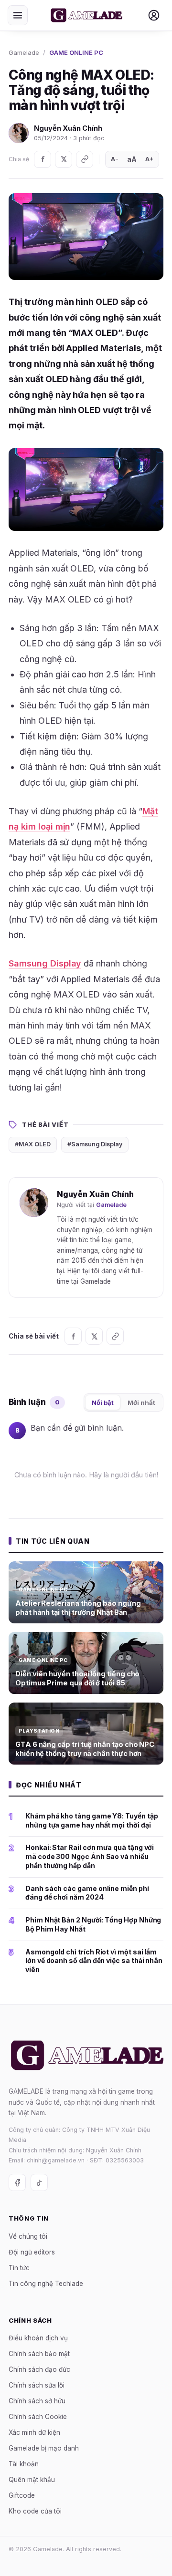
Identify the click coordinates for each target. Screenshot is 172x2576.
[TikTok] (39, 2182)
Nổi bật (103, 1402)
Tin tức (19, 2267)
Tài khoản (24, 2464)
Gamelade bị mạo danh (44, 2448)
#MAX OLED (33, 1144)
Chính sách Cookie (38, 2417)
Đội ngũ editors (32, 2252)
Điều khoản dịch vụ (38, 2338)
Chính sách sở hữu (37, 2401)
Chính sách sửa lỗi (37, 2385)
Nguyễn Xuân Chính (68, 128)
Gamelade (24, 52)
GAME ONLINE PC (76, 52)
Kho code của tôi (35, 2511)
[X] (64, 159)
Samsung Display (45, 963)
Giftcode (22, 2495)
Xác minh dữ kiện (34, 2432)
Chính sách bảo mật (39, 2354)
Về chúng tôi (28, 2236)
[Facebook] (43, 159)
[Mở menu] (18, 15)
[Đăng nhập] (154, 15)
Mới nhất (141, 1402)
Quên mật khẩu (32, 2480)
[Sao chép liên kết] (85, 159)
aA (132, 159)
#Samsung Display (95, 1144)
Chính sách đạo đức (39, 2369)
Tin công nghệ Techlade (46, 2283)
